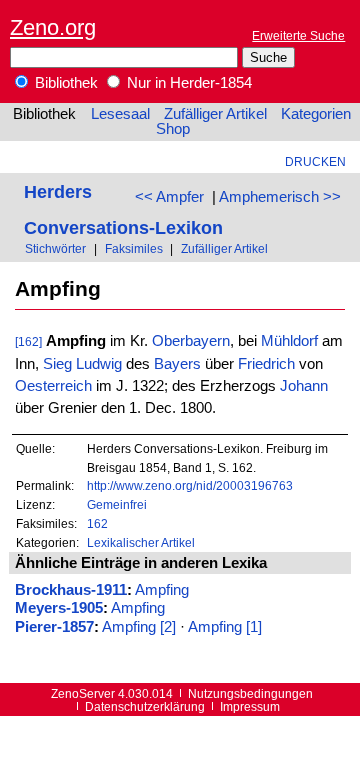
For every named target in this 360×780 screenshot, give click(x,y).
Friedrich (266, 364)
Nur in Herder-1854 (187, 83)
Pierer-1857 (54, 627)
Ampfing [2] (139, 627)
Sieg (57, 364)
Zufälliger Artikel (215, 114)
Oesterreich (53, 386)
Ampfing (162, 590)
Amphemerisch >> (280, 197)
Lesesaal (120, 114)
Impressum (250, 706)
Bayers (177, 364)
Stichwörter (55, 248)
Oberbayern (191, 341)
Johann (304, 386)
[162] (28, 341)
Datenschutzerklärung (145, 706)
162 (97, 523)
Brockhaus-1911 (71, 590)
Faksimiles (134, 248)
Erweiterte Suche (298, 35)
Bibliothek (64, 83)
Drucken (315, 161)
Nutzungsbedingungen (250, 693)
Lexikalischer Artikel (141, 542)
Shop (173, 129)
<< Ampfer (169, 197)
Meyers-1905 (59, 608)
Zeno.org (53, 27)
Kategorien (316, 114)
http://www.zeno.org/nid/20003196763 (190, 485)
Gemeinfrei (117, 504)
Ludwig (99, 364)
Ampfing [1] (225, 627)
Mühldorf (289, 341)
